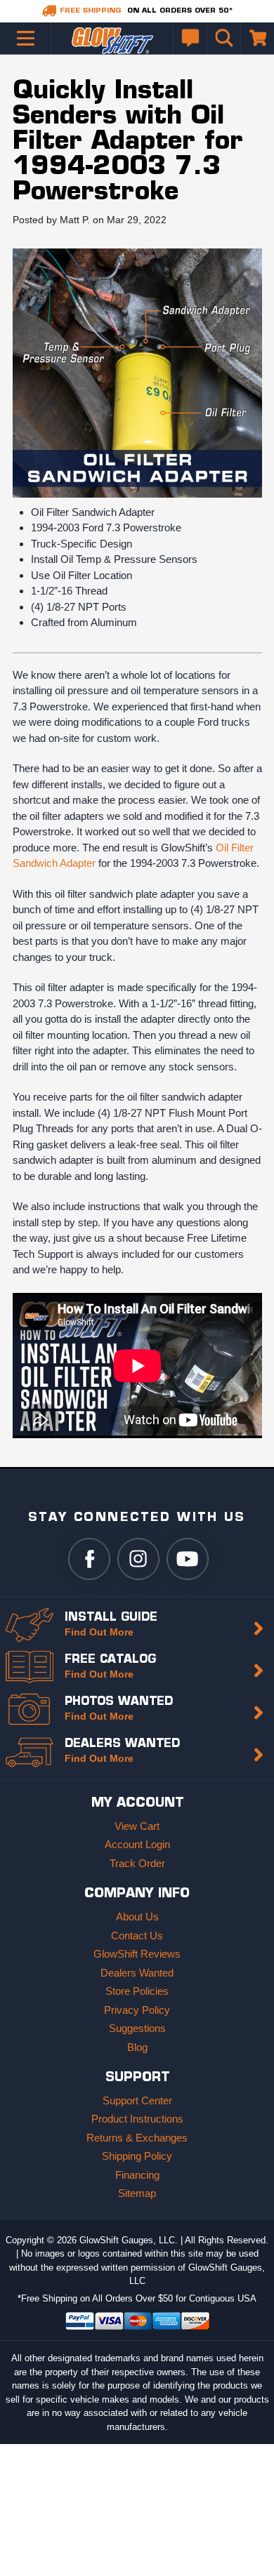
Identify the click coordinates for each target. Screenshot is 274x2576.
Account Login (137, 1844)
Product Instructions (137, 2119)
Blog (137, 2047)
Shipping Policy (137, 2156)
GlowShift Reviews (137, 1954)
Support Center (137, 2100)
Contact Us (137, 1936)
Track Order (137, 1863)
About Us (137, 1917)
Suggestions (137, 2028)
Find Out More (99, 1632)
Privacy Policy (137, 2010)
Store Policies (137, 1991)
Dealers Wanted (137, 1973)
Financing (137, 2175)
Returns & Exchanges (137, 2138)
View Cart (137, 1826)
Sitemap (137, 2193)
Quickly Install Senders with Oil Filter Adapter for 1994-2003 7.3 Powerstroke (128, 142)
